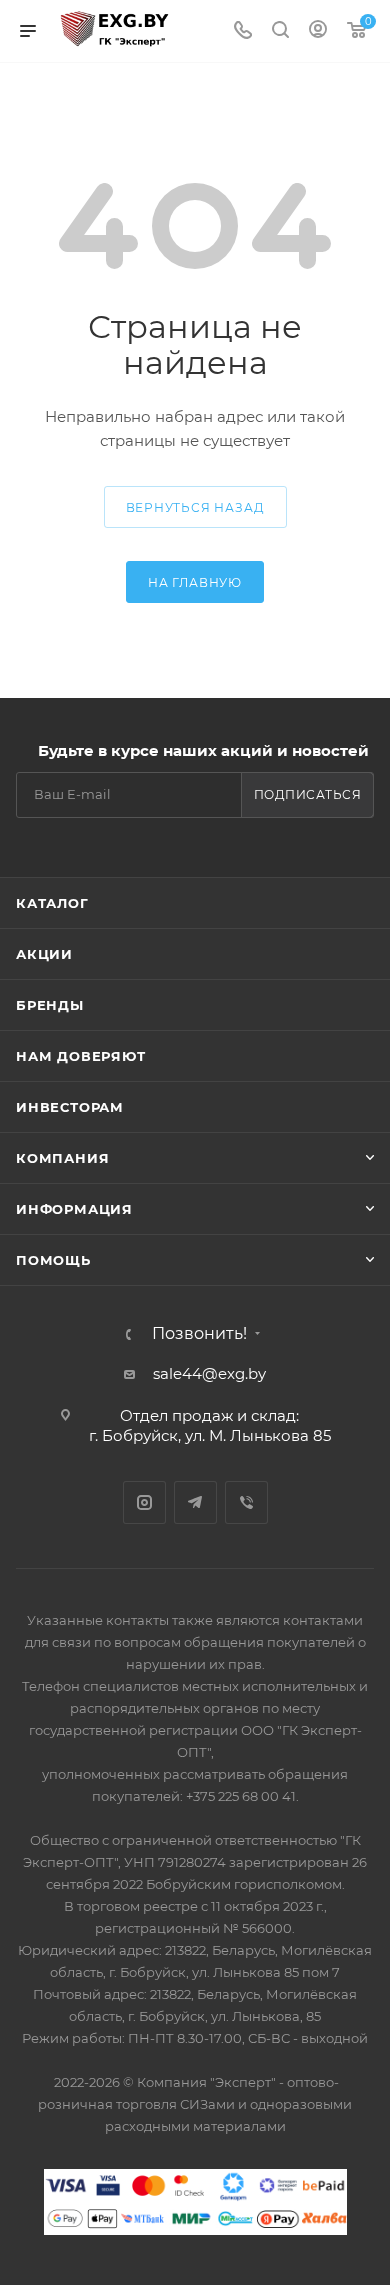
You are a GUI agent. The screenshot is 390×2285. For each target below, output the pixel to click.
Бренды (50, 1005)
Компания (62, 1158)
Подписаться (308, 794)
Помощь (53, 1260)
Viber (246, 1502)
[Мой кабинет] (318, 31)
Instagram (144, 1502)
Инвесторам (70, 1107)
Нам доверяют (81, 1056)
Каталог (52, 903)
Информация (74, 1209)
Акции (44, 954)
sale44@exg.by (209, 1373)
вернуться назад (195, 507)
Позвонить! (199, 1334)
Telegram (195, 1502)
